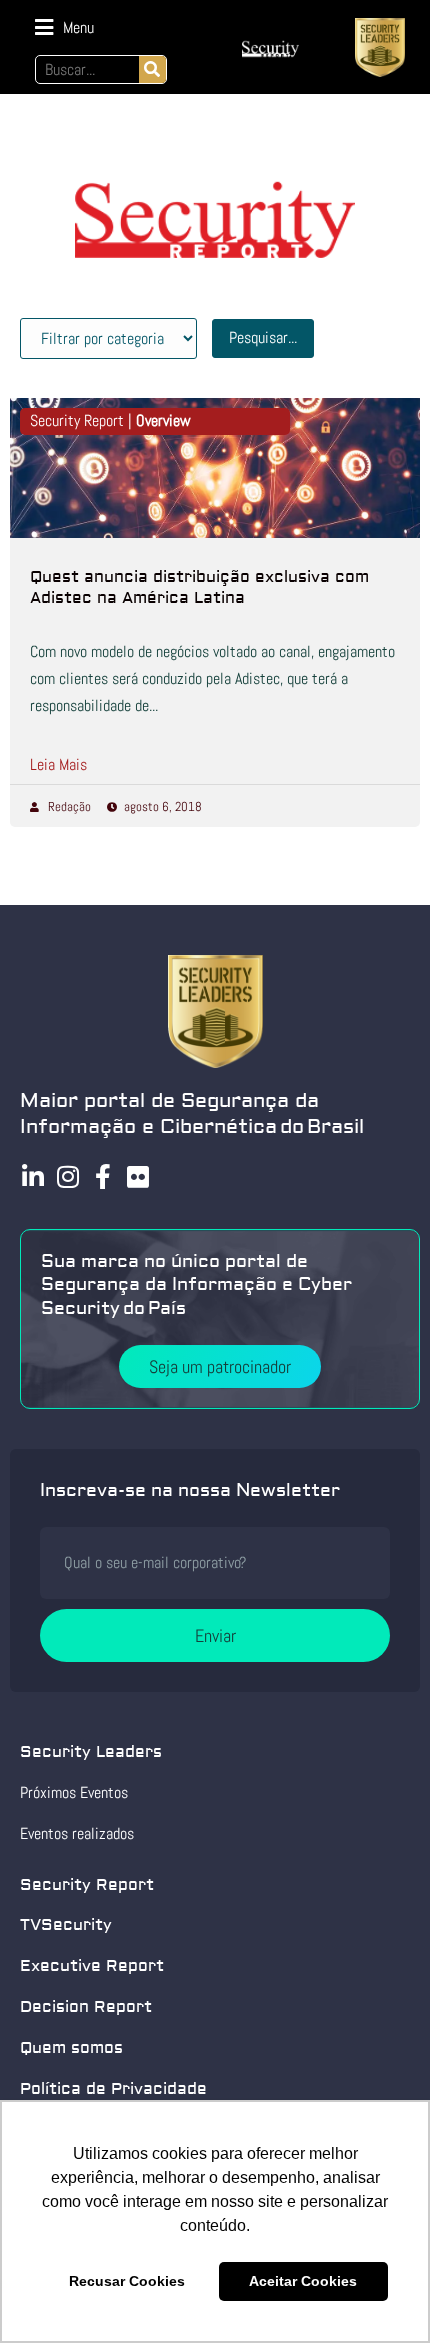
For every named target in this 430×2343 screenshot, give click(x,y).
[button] (64, 27)
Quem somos (71, 2048)
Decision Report (86, 2007)
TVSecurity (66, 1925)
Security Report (87, 1885)
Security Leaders (91, 1752)
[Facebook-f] (102, 1176)
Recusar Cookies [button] (127, 2281)
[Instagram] (67, 1176)
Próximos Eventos (74, 1792)
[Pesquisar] (152, 69)
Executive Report (92, 1966)
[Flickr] (137, 1176)
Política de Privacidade (113, 2089)
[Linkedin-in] (32, 1176)
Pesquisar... (263, 337)
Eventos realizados (77, 1833)
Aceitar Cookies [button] (303, 2281)
